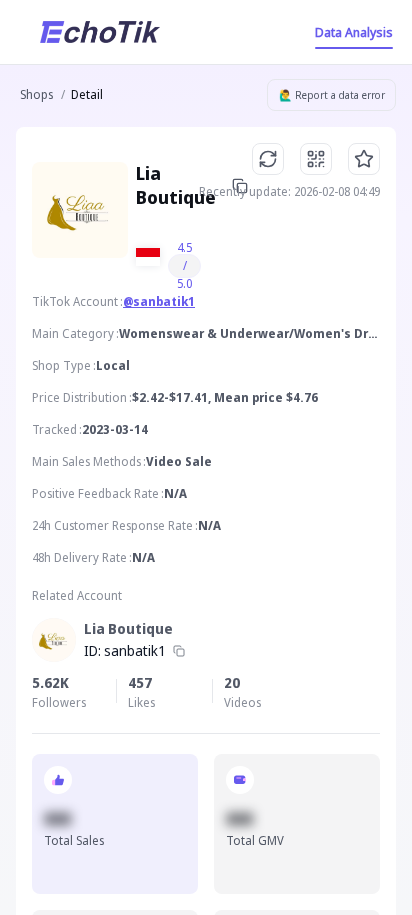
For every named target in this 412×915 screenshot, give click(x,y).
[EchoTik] (100, 32)
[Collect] (364, 159)
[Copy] (179, 651)
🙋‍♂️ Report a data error (332, 95)
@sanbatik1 (159, 301)
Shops (36, 94)
